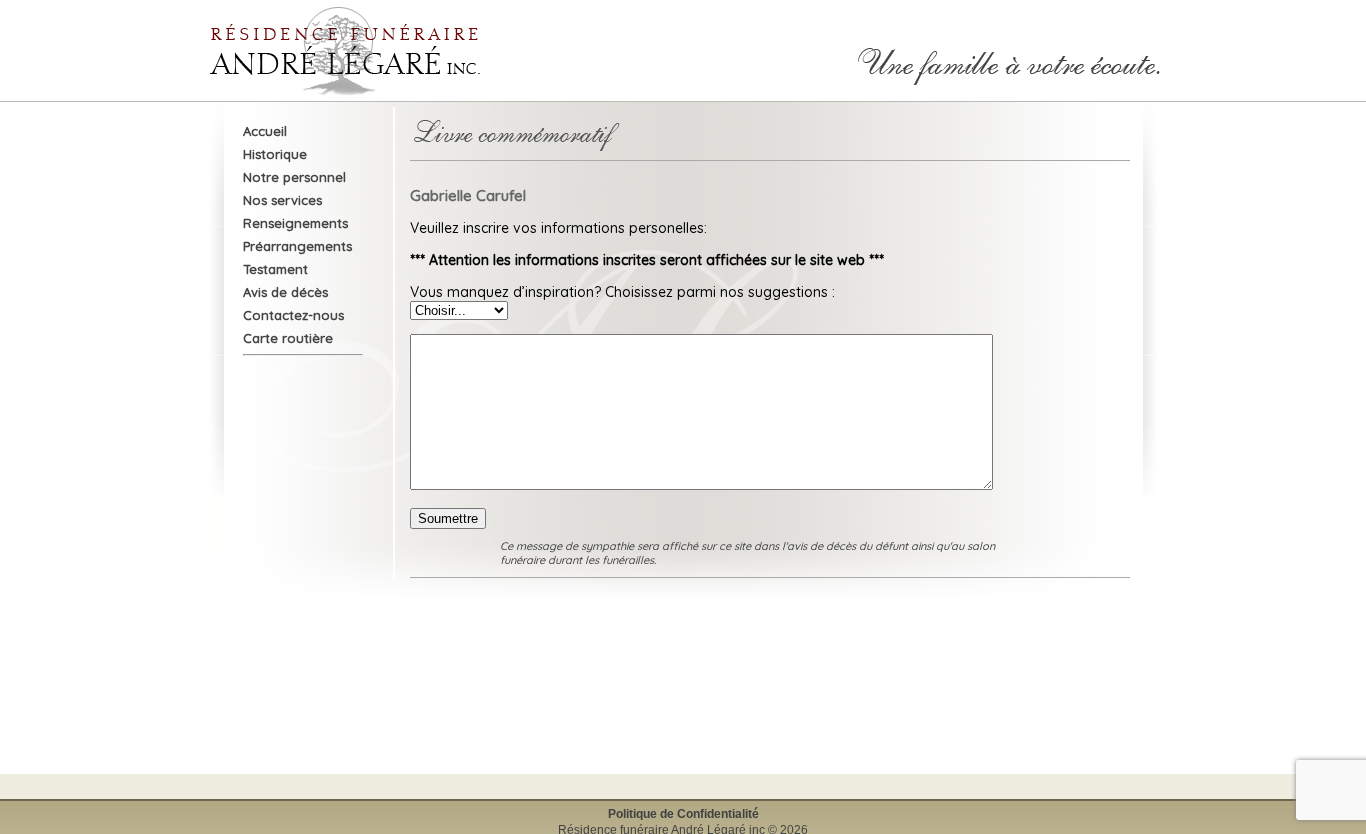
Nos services (282, 200)
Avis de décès (285, 292)
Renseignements (295, 223)
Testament (275, 269)
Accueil (265, 131)
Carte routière (288, 338)
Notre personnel (294, 177)
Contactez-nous (293, 315)
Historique (275, 154)
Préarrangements (297, 246)
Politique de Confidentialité (683, 814)
